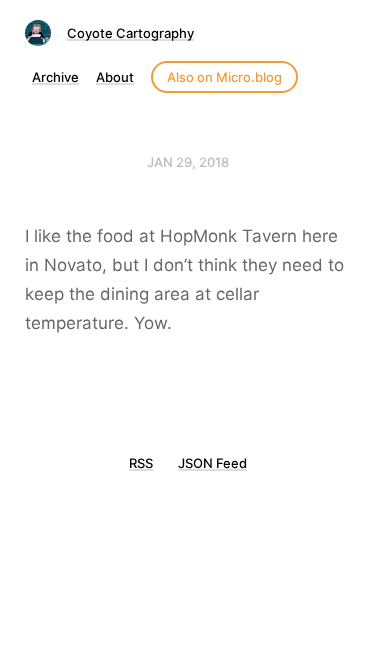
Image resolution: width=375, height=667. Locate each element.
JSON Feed (212, 463)
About (115, 77)
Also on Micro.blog (224, 77)
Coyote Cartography (130, 33)
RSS (141, 463)
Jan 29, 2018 (188, 162)
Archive (55, 77)
